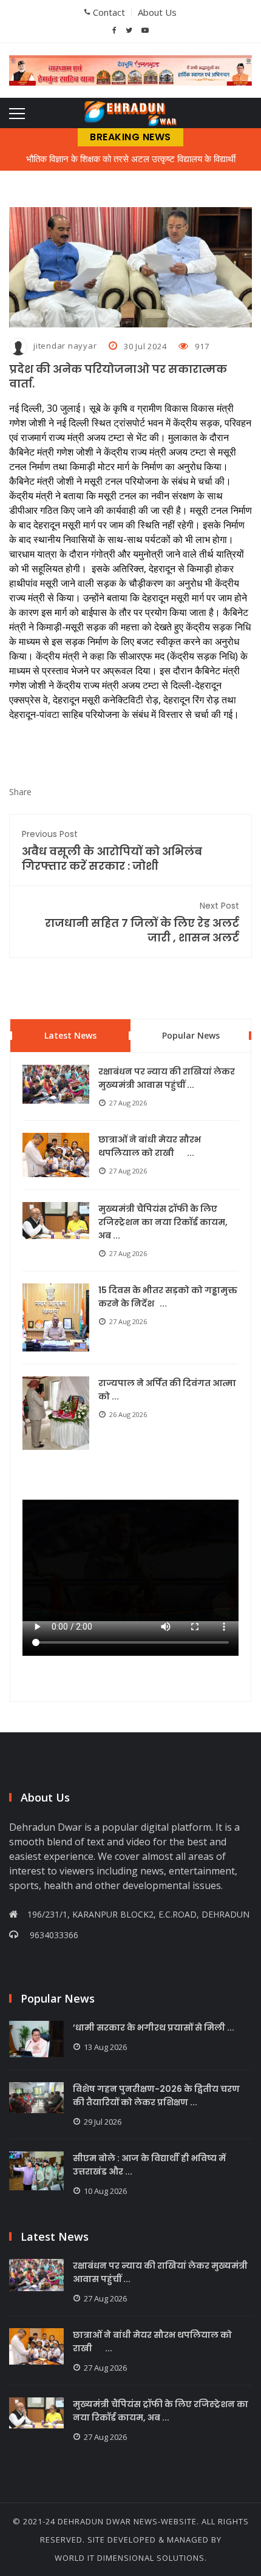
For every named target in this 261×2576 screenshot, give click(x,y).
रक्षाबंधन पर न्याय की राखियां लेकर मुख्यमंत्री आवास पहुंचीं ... (167, 1078)
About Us (157, 12)
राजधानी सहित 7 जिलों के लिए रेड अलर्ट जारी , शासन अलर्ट (142, 922)
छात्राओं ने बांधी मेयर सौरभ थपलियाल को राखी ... (150, 1146)
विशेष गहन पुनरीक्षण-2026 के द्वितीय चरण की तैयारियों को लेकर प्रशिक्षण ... (156, 2096)
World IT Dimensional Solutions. (131, 2558)
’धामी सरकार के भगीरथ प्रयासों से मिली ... (154, 2028)
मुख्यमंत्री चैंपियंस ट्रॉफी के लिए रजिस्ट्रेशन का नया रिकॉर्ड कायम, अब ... (163, 1222)
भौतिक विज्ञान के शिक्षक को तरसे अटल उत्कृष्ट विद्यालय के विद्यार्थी (131, 159)
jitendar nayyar (65, 346)
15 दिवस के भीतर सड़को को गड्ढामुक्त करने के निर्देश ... (168, 1297)
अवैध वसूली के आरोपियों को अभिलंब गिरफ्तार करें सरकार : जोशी (112, 851)
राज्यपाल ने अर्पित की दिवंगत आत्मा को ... (167, 1390)
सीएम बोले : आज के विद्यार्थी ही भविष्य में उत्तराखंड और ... (149, 2165)
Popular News (191, 1035)
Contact (109, 12)
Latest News (70, 1035)
